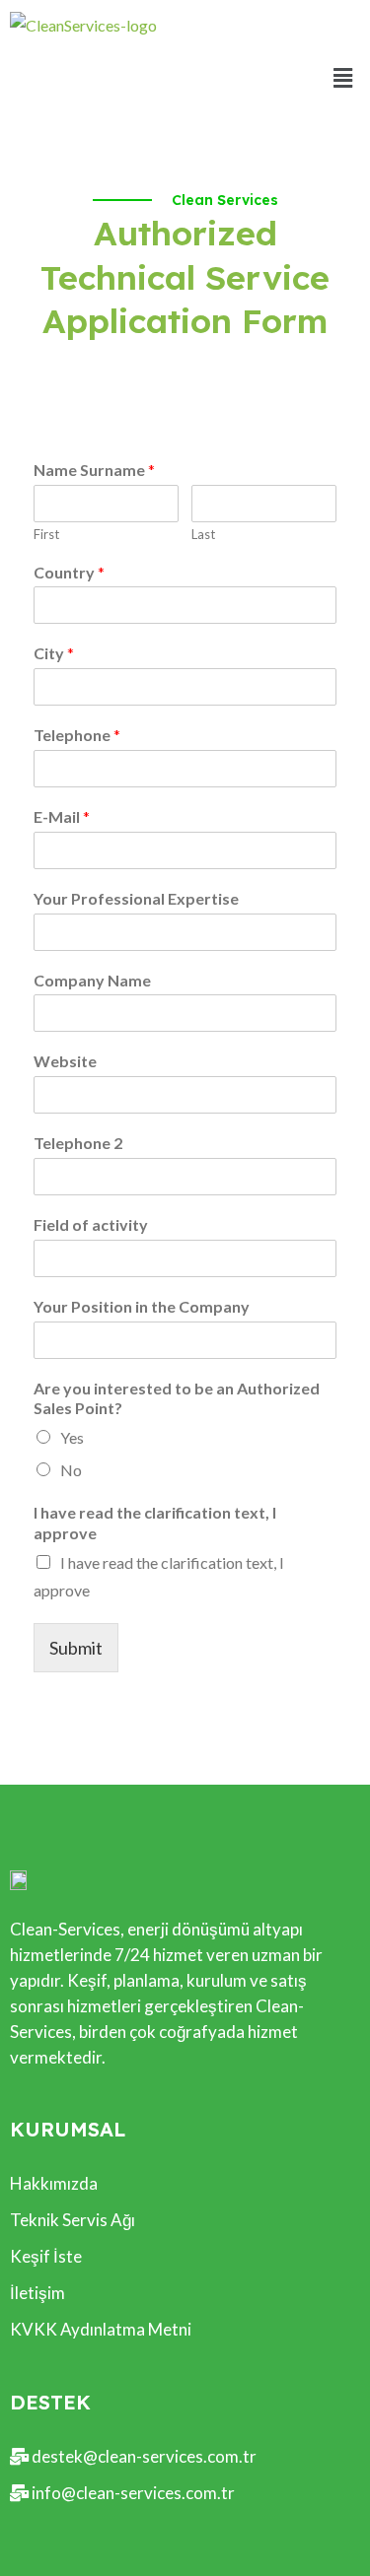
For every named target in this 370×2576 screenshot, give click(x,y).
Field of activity (91, 1224)
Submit (76, 1648)
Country (69, 572)
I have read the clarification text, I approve (155, 1523)
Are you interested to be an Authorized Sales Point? (177, 1398)
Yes (72, 1437)
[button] (343, 77)
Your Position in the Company (142, 1306)
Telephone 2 (78, 1143)
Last (203, 534)
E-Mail (62, 816)
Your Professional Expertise (136, 898)
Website (65, 1061)
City (54, 653)
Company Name (92, 980)
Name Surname (94, 470)
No (71, 1470)
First (46, 534)
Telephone (77, 735)
